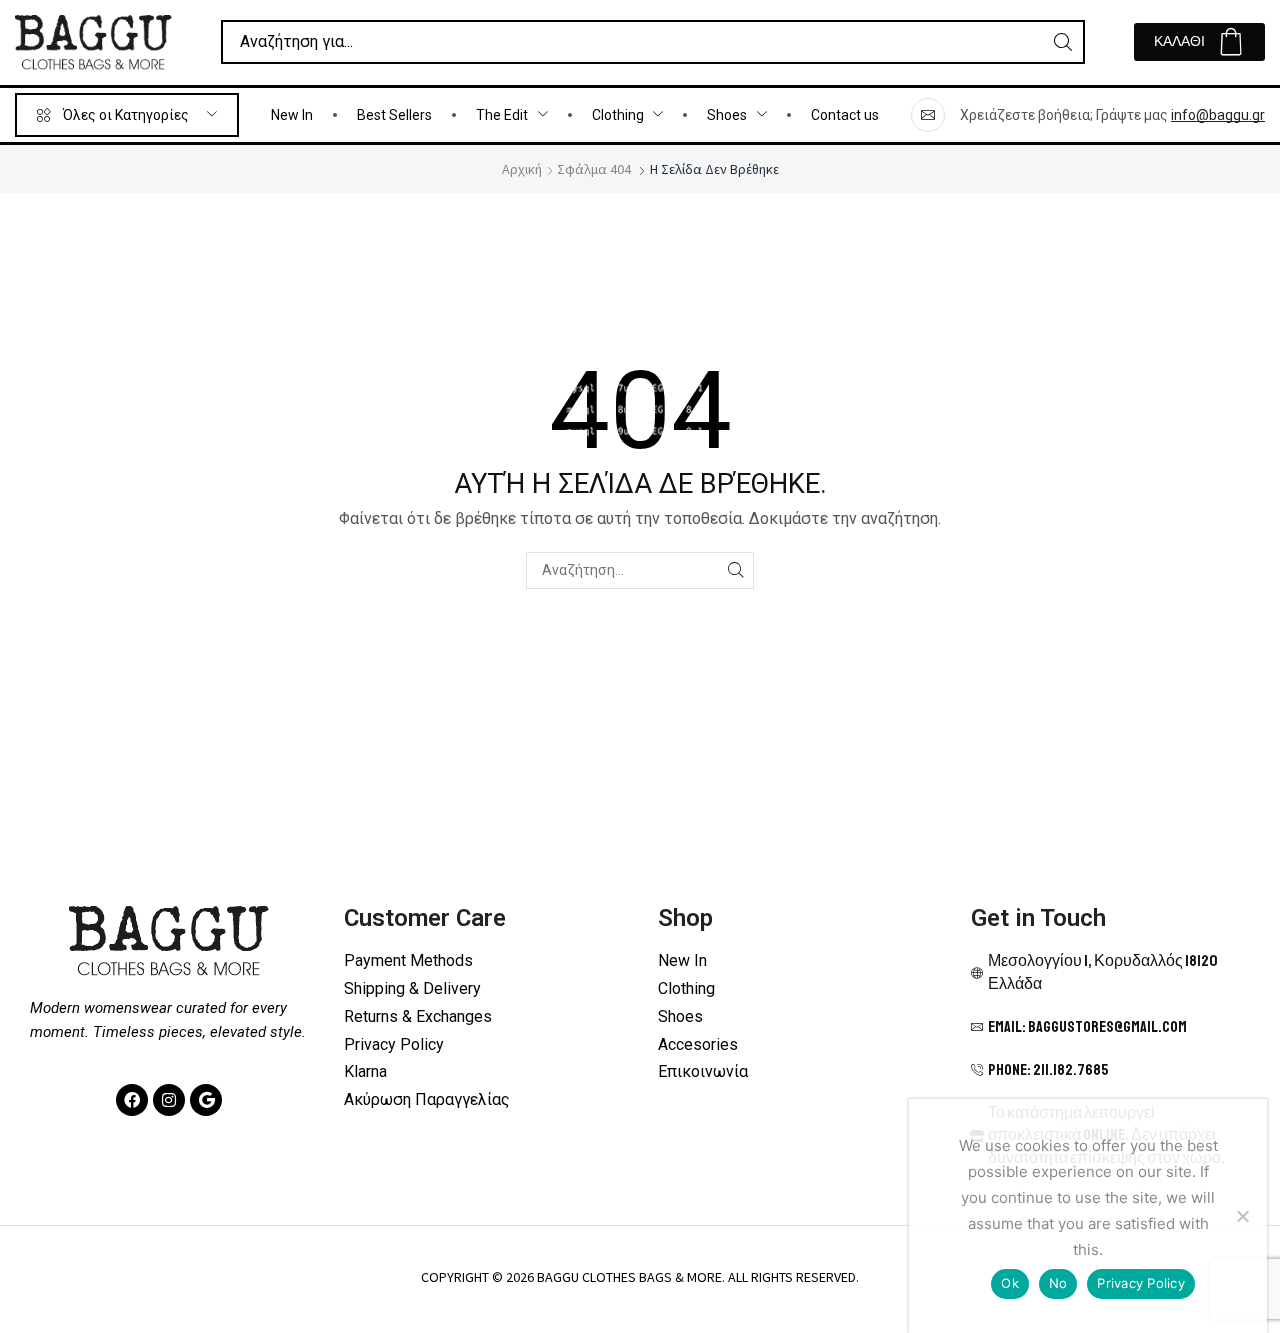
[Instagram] (169, 1100)
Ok (1010, 1283)
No (1058, 1283)
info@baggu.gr (1218, 115)
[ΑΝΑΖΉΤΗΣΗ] (735, 570)
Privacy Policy (1141, 1283)
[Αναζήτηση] (1063, 42)
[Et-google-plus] (206, 1100)
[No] (1242, 1216)
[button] (1199, 42)
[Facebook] (132, 1100)
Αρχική (522, 169)
